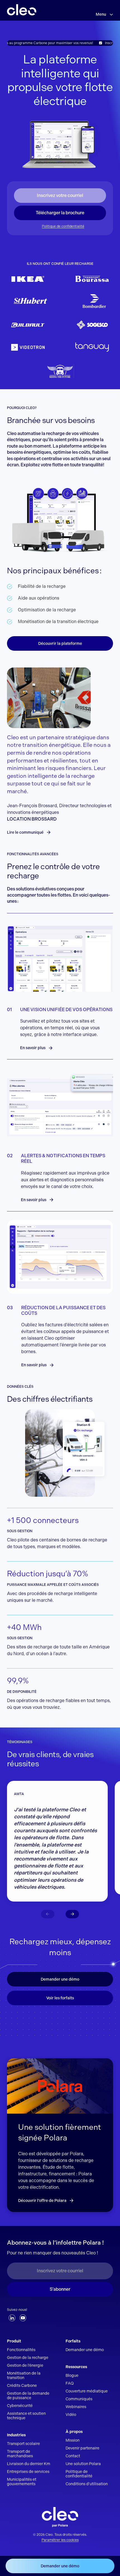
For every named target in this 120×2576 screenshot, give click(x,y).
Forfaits (73, 2341)
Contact (73, 2456)
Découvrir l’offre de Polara (42, 2200)
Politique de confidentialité (63, 226)
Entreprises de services (28, 2472)
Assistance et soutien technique (26, 2416)
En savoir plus (33, 1048)
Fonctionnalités (21, 2350)
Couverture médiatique (87, 2391)
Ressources (76, 2367)
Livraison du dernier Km (29, 2464)
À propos (74, 2432)
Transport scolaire (23, 2444)
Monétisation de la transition (24, 2375)
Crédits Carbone (22, 2385)
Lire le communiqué (25, 832)
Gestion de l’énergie (25, 2365)
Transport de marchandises (20, 2454)
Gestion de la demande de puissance (28, 2396)
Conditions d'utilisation (87, 2484)
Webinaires (76, 2407)
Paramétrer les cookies (60, 2540)
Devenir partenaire (82, 2448)
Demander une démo (60, 1979)
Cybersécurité (20, 2406)
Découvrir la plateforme (60, 643)
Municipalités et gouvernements (22, 2482)
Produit (14, 2341)
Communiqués (79, 2399)
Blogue (72, 2375)
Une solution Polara (83, 2464)
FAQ (70, 2383)
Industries (16, 2435)
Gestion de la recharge (28, 2358)
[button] (72, 1914)
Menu (101, 14)
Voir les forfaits (60, 1998)
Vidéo (71, 2415)
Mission (73, 2440)
